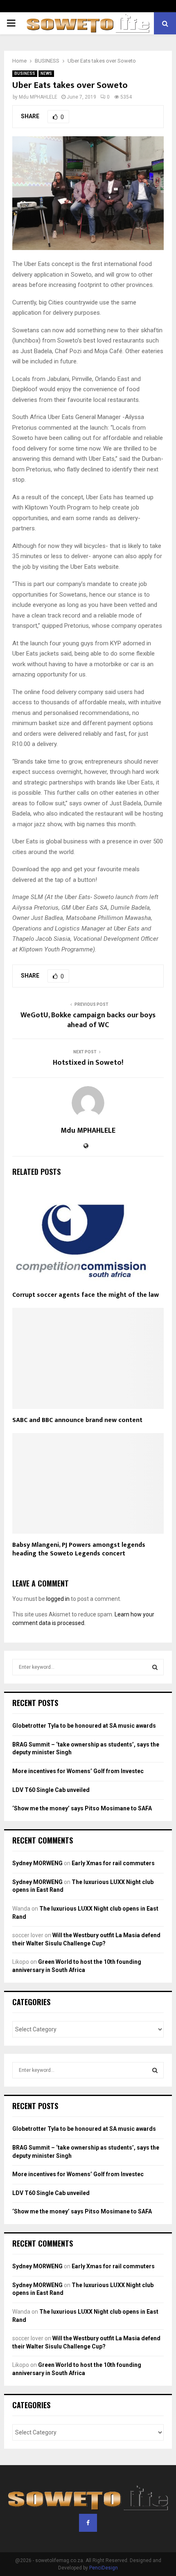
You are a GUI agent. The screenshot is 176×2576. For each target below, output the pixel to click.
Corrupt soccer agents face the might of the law (86, 1295)
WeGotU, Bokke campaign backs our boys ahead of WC (88, 1020)
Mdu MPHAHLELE (38, 97)
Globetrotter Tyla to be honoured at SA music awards (84, 1726)
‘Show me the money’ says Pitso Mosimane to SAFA (82, 1808)
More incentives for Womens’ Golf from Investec (78, 1771)
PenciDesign (104, 2568)
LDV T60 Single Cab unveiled (51, 1790)
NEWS (46, 73)
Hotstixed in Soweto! (88, 1063)
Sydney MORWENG (37, 1863)
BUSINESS (25, 73)
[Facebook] (88, 2523)
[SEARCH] (155, 1667)
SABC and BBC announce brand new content (77, 1420)
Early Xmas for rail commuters (113, 1863)
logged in (58, 1599)
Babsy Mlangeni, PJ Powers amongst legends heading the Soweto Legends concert (79, 1549)
